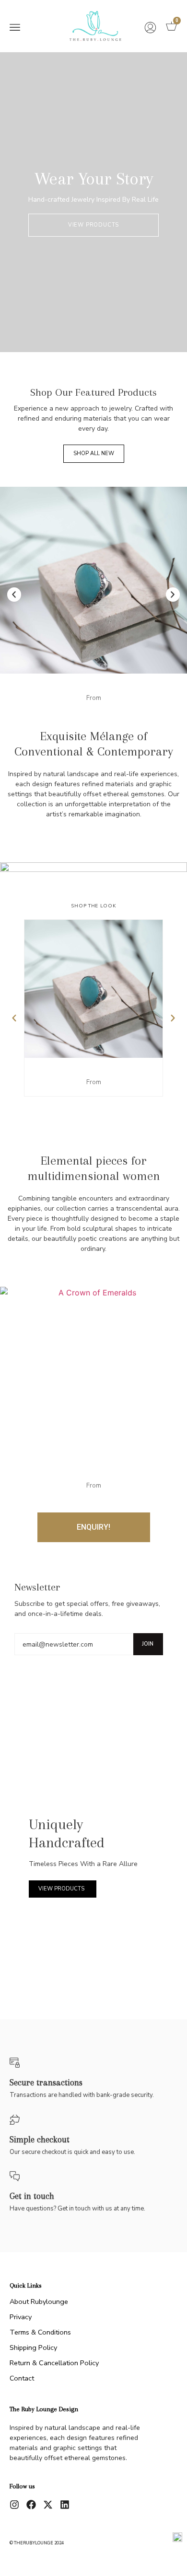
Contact (22, 2378)
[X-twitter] (48, 2505)
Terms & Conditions (40, 2332)
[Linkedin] (65, 2505)
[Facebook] (31, 2505)
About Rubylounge (39, 2301)
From (94, 698)
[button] (15, 28)
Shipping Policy (33, 2347)
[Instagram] (14, 2505)
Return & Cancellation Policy (54, 2363)
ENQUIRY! (93, 1527)
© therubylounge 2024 (37, 2543)
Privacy (21, 2317)
